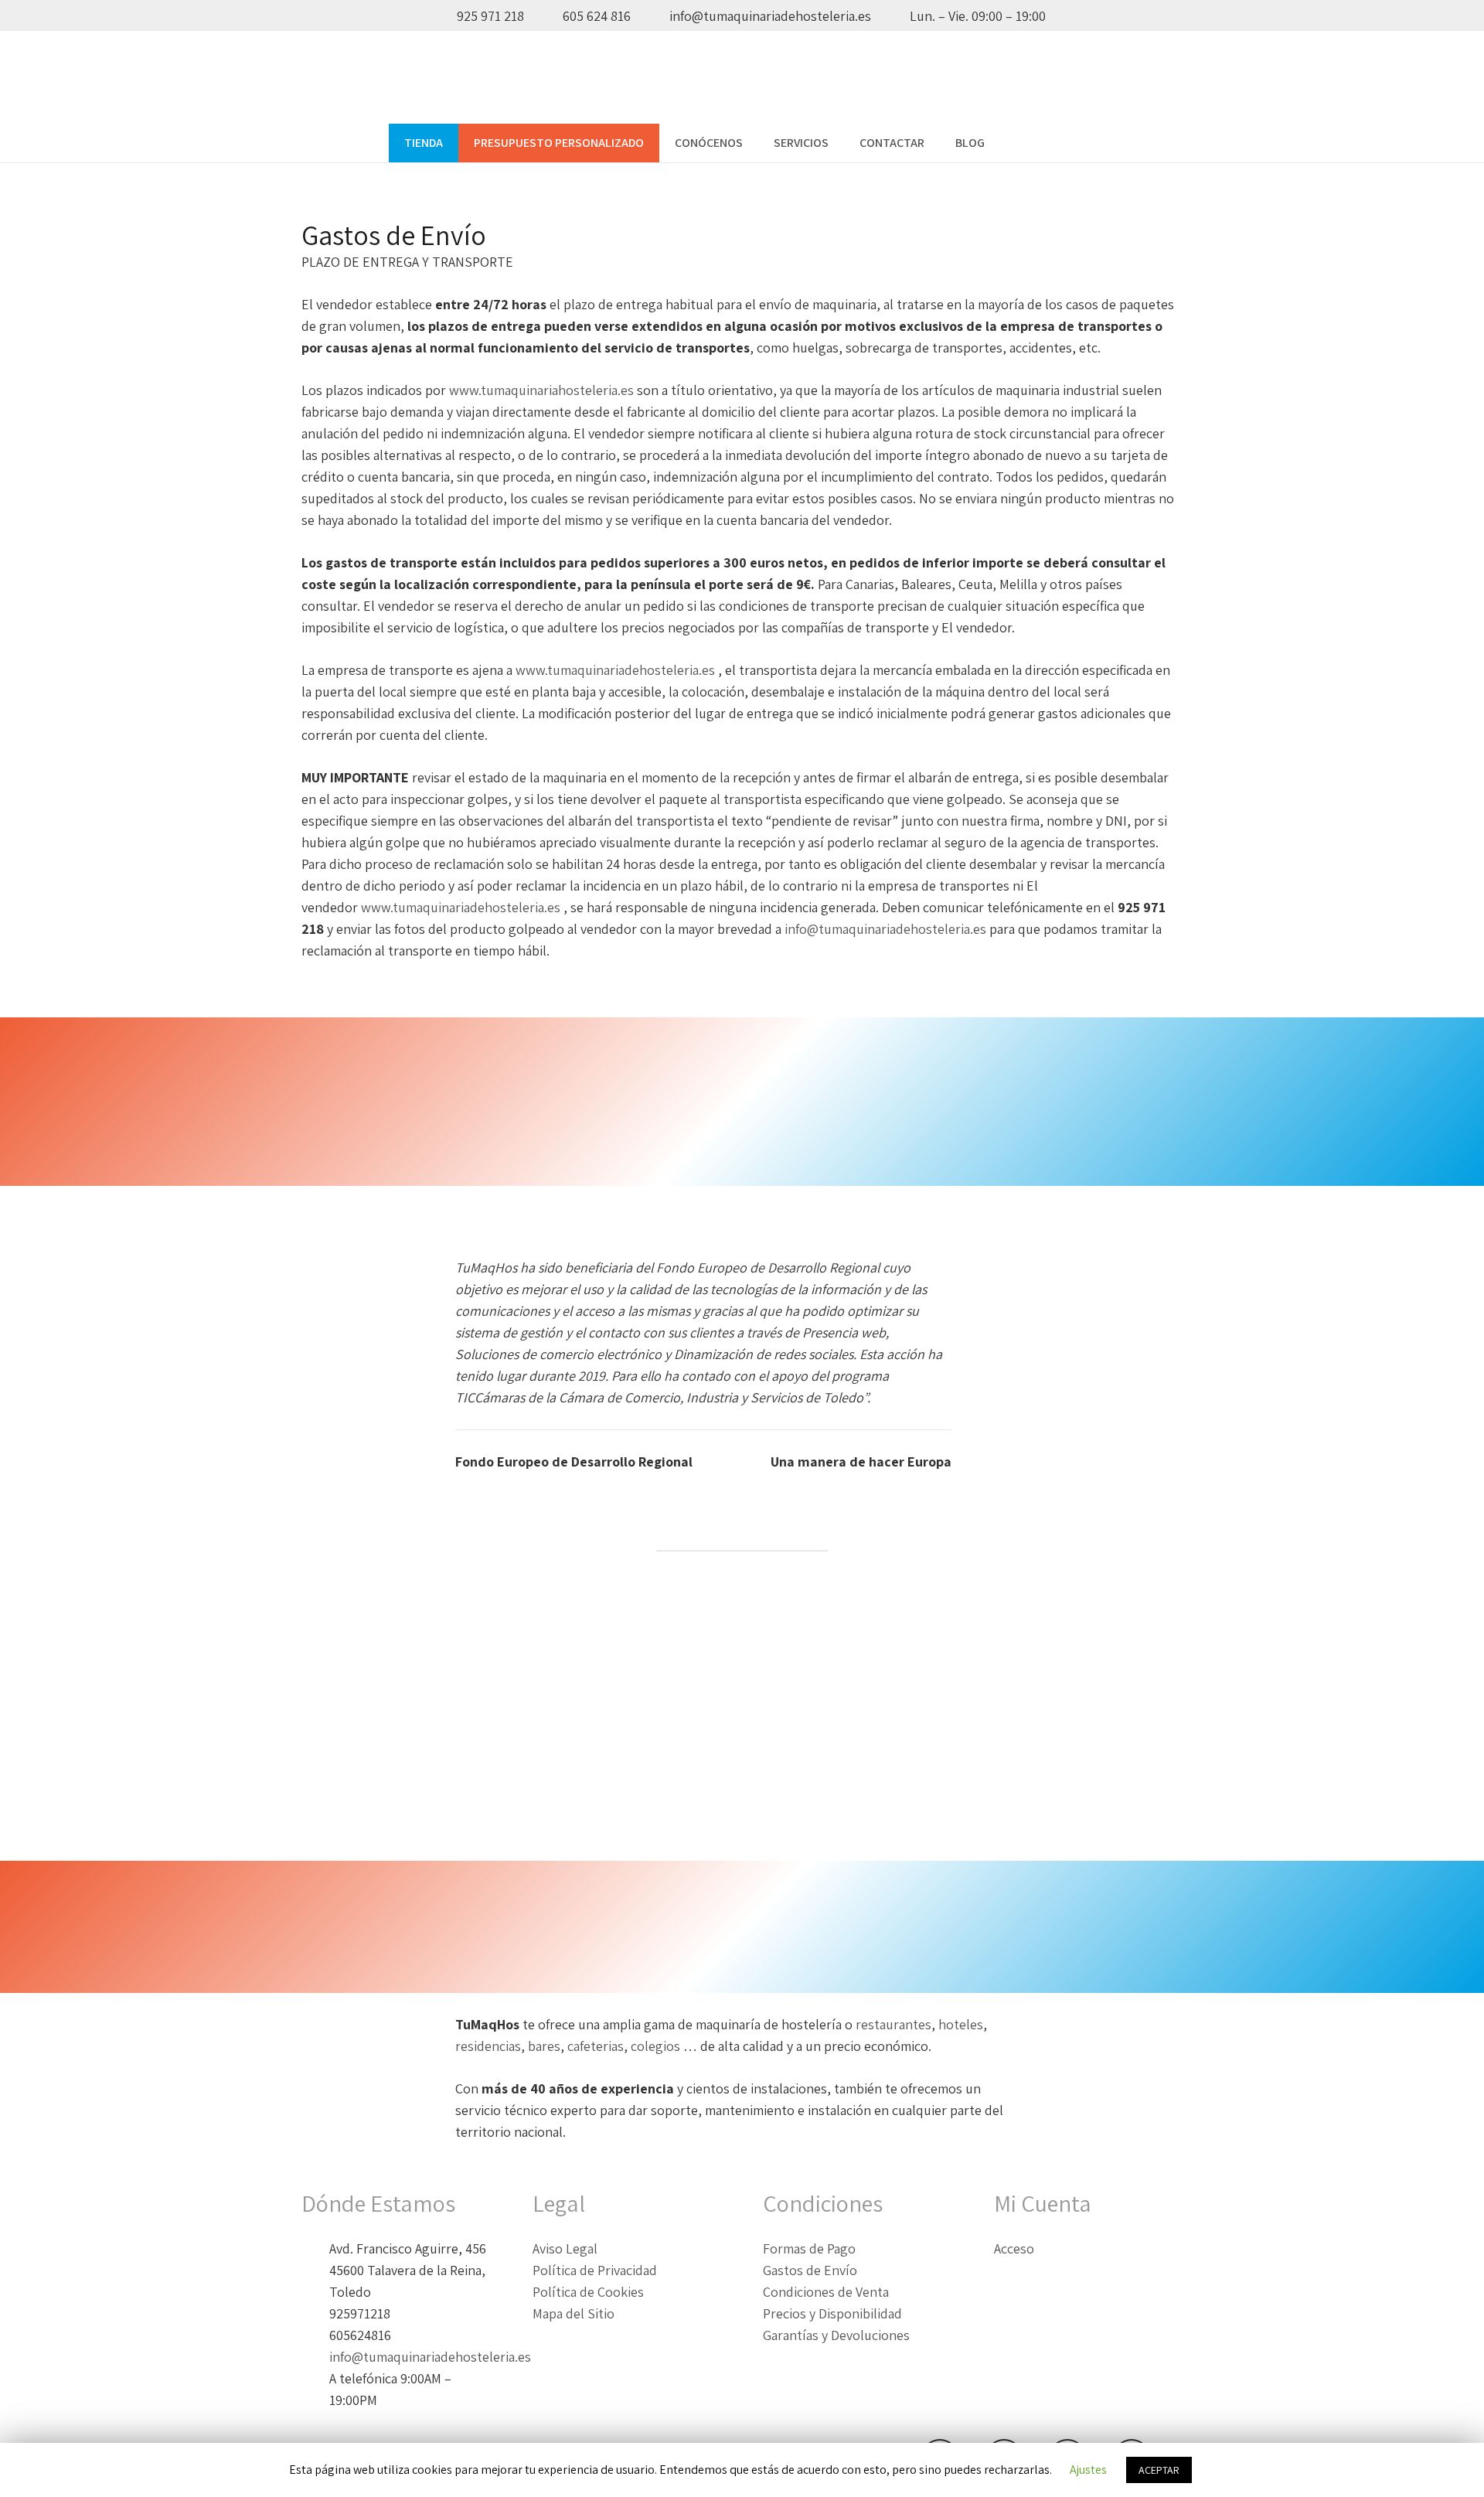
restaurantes (893, 2024)
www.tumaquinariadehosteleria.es (615, 670)
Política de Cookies (588, 2292)
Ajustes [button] (1088, 2470)
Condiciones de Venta (826, 2292)
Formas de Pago (809, 2248)
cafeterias (596, 2046)
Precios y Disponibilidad (832, 2313)
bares (544, 2046)
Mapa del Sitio (574, 2313)
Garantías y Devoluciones (836, 2335)
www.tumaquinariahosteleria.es (541, 390)
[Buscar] (1016, 143)
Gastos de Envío (810, 2270)
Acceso (1014, 2248)
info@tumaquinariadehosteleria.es (885, 929)
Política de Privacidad (595, 2270)
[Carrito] (1078, 143)
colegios (657, 2046)
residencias (488, 2046)
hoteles (961, 2024)
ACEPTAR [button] (1159, 2470)
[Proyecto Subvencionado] (742, 1715)
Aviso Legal (565, 2248)
